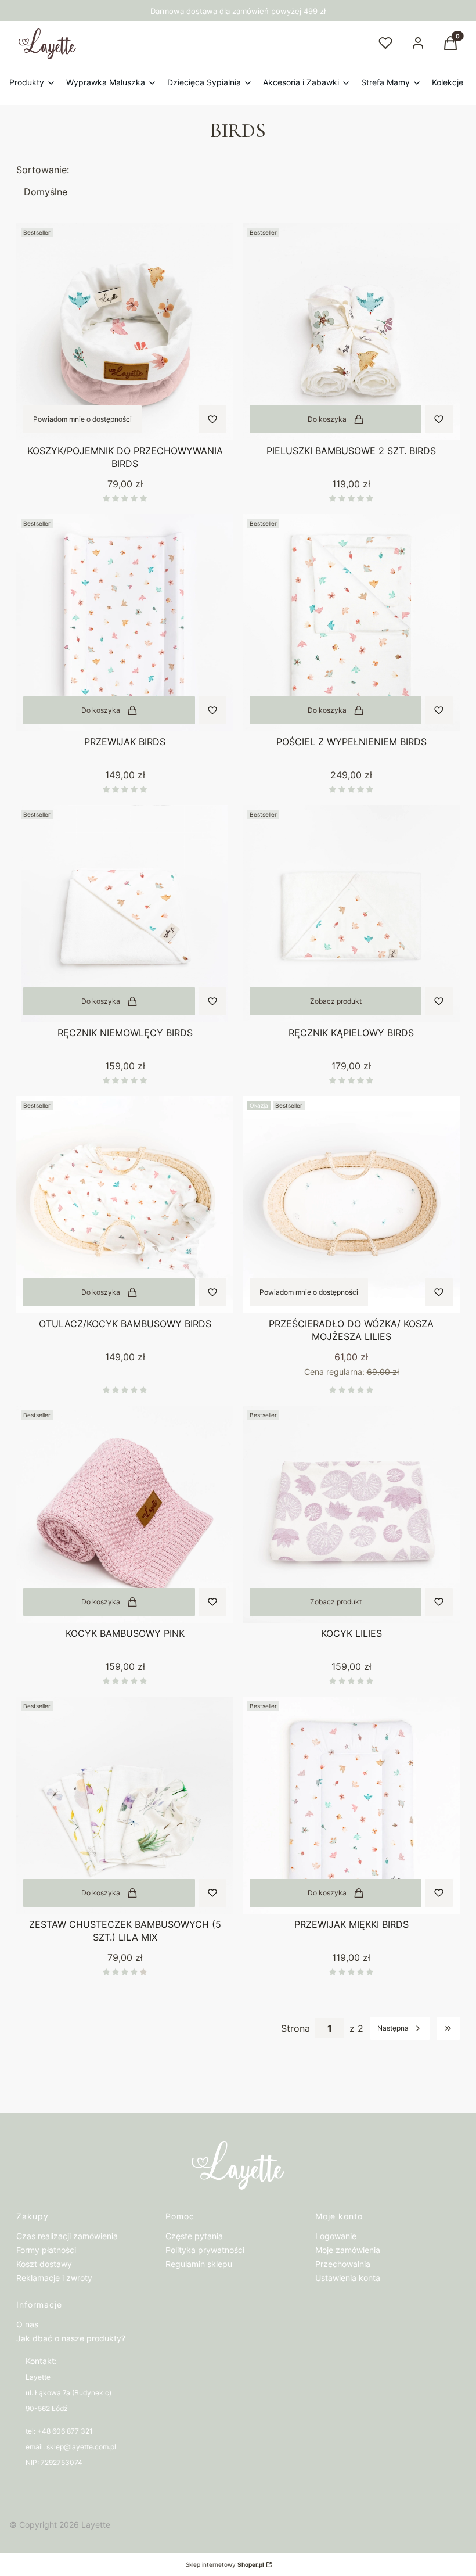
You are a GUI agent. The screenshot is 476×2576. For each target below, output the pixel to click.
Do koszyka (327, 419)
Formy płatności (46, 2250)
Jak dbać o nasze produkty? (71, 2338)
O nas (27, 2324)
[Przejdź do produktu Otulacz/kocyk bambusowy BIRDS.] (125, 1205)
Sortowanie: (43, 170)
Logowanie (336, 2236)
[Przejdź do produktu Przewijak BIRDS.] (125, 623)
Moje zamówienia (348, 2250)
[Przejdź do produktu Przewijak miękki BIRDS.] (351, 1805)
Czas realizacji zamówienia (67, 2236)
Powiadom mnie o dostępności (82, 419)
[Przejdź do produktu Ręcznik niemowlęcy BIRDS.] (125, 914)
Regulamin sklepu (199, 2264)
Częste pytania (194, 2236)
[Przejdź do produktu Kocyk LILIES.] (351, 1514)
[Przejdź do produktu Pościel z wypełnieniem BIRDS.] (351, 623)
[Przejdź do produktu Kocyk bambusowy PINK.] (125, 1514)
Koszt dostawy (44, 2264)
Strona (295, 2028)
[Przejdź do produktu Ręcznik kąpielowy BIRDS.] (351, 914)
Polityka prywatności (205, 2250)
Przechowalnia (343, 2264)
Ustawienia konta (348, 2278)
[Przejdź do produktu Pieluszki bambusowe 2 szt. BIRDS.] (351, 332)
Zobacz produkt (336, 1001)
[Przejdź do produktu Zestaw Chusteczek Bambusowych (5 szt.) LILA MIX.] (125, 1805)
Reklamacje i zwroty (54, 2278)
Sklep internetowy (225, 2564)
